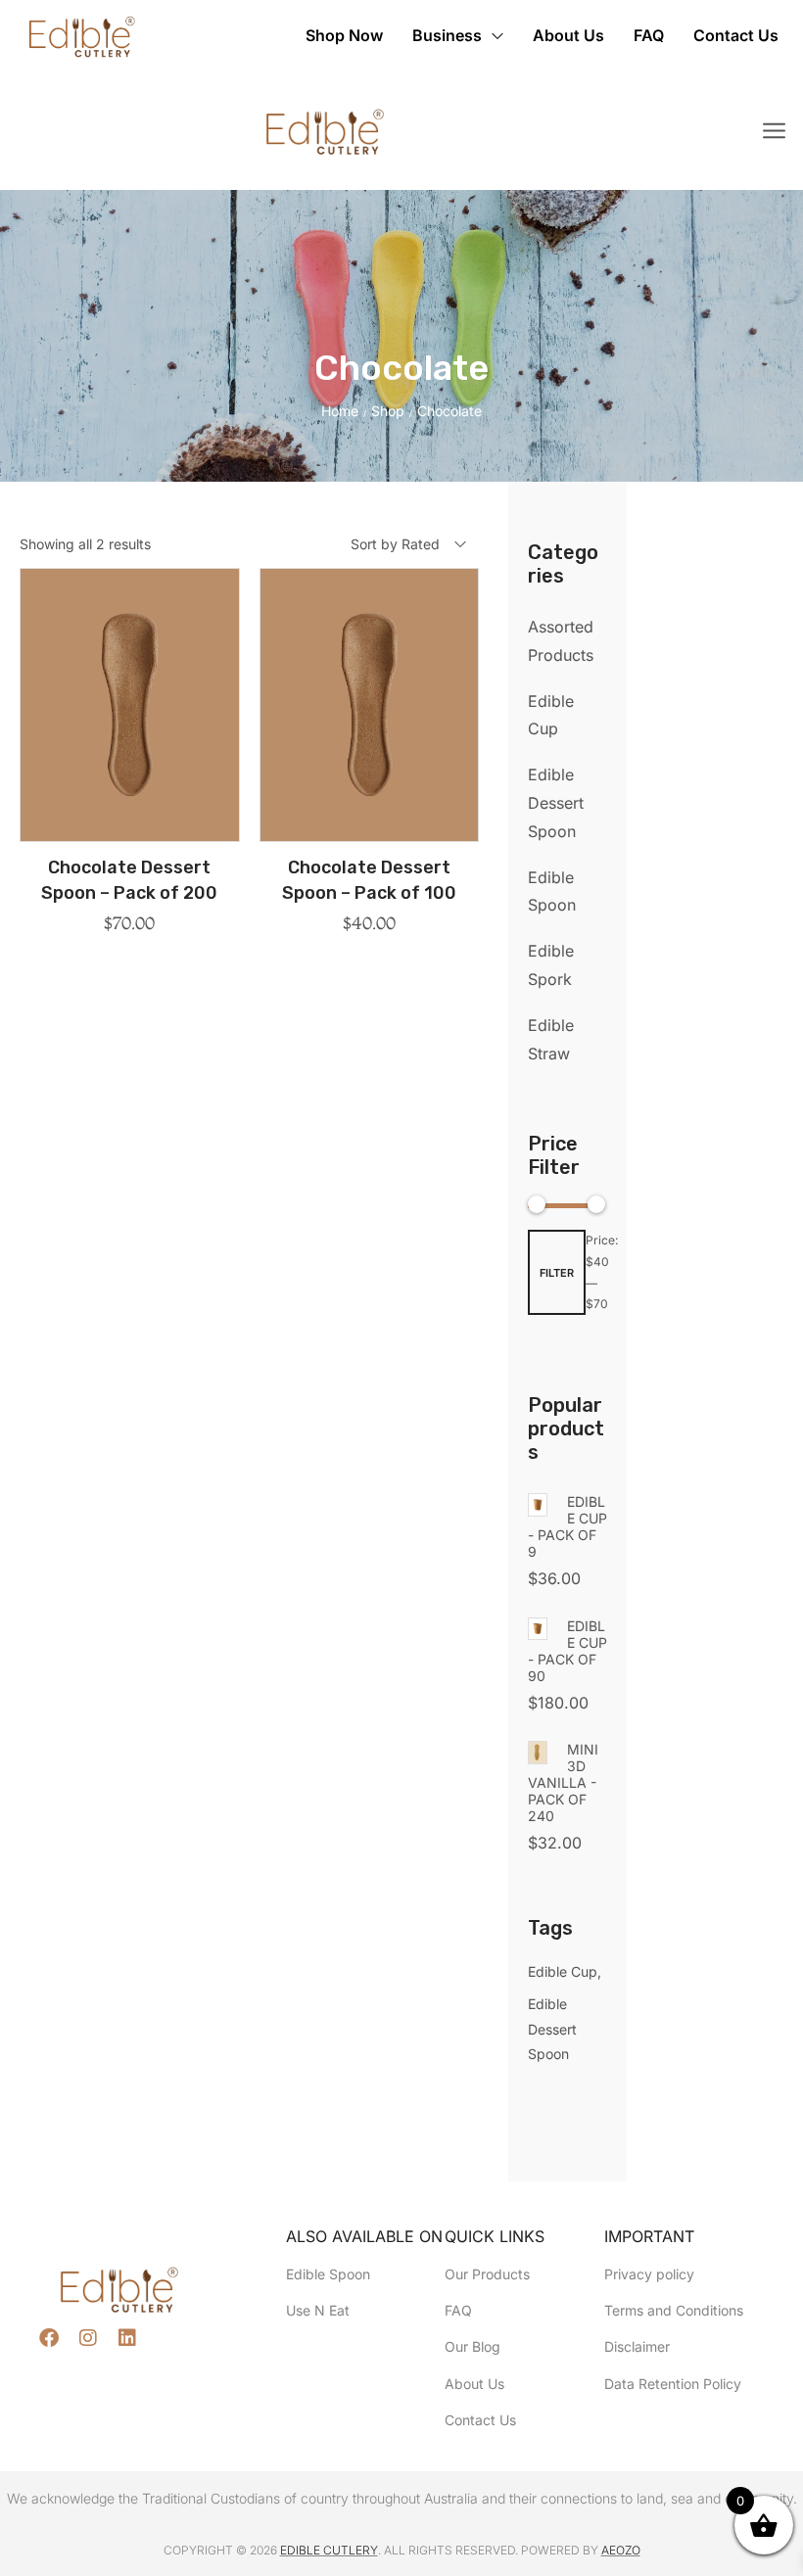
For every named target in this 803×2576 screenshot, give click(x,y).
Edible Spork (551, 965)
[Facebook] (49, 2338)
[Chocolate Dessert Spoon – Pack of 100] (370, 705)
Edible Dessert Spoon (556, 803)
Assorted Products (561, 641)
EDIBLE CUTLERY (329, 2550)
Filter (557, 1273)
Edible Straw (551, 1039)
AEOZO (621, 2550)
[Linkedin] (127, 2338)
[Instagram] (88, 2338)
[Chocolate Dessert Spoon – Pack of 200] (130, 705)
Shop (388, 411)
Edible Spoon (552, 891)
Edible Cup (551, 715)
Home (340, 411)
